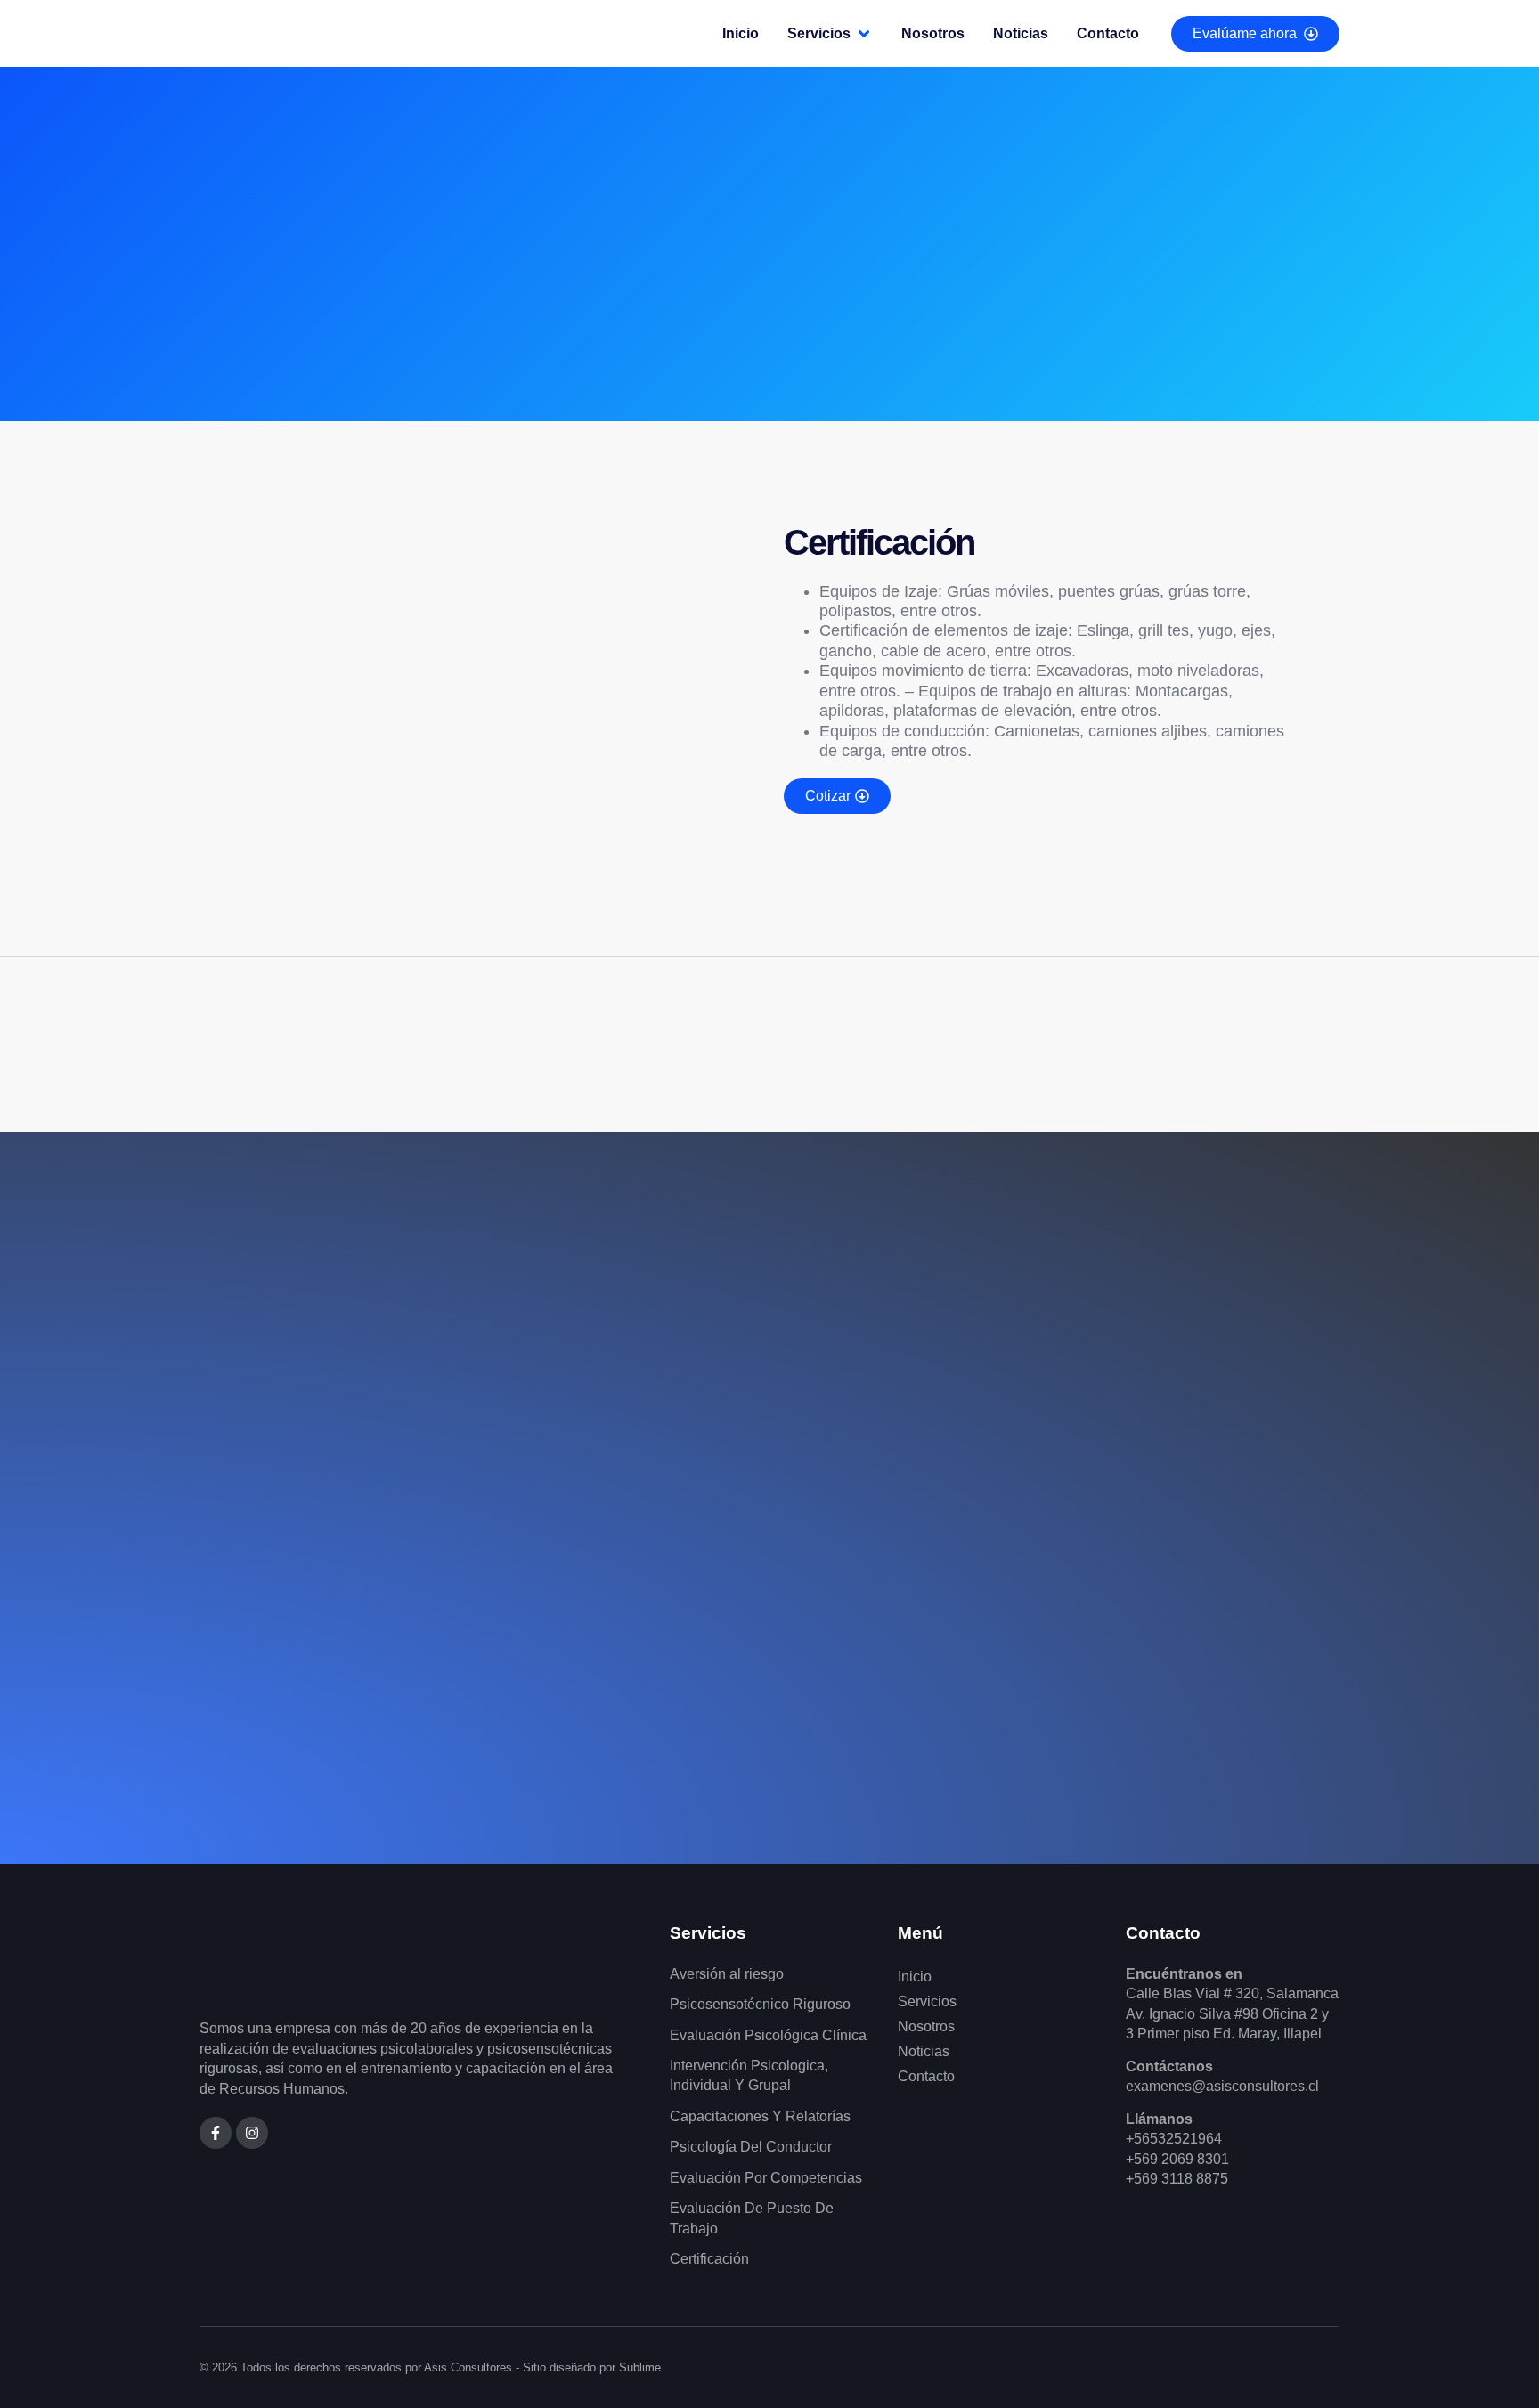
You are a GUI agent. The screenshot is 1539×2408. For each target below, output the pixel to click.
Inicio (915, 1977)
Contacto (926, 2076)
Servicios (927, 2001)
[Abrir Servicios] (864, 34)
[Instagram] (252, 2133)
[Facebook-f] (216, 2133)
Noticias (924, 2051)
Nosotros (926, 2026)
